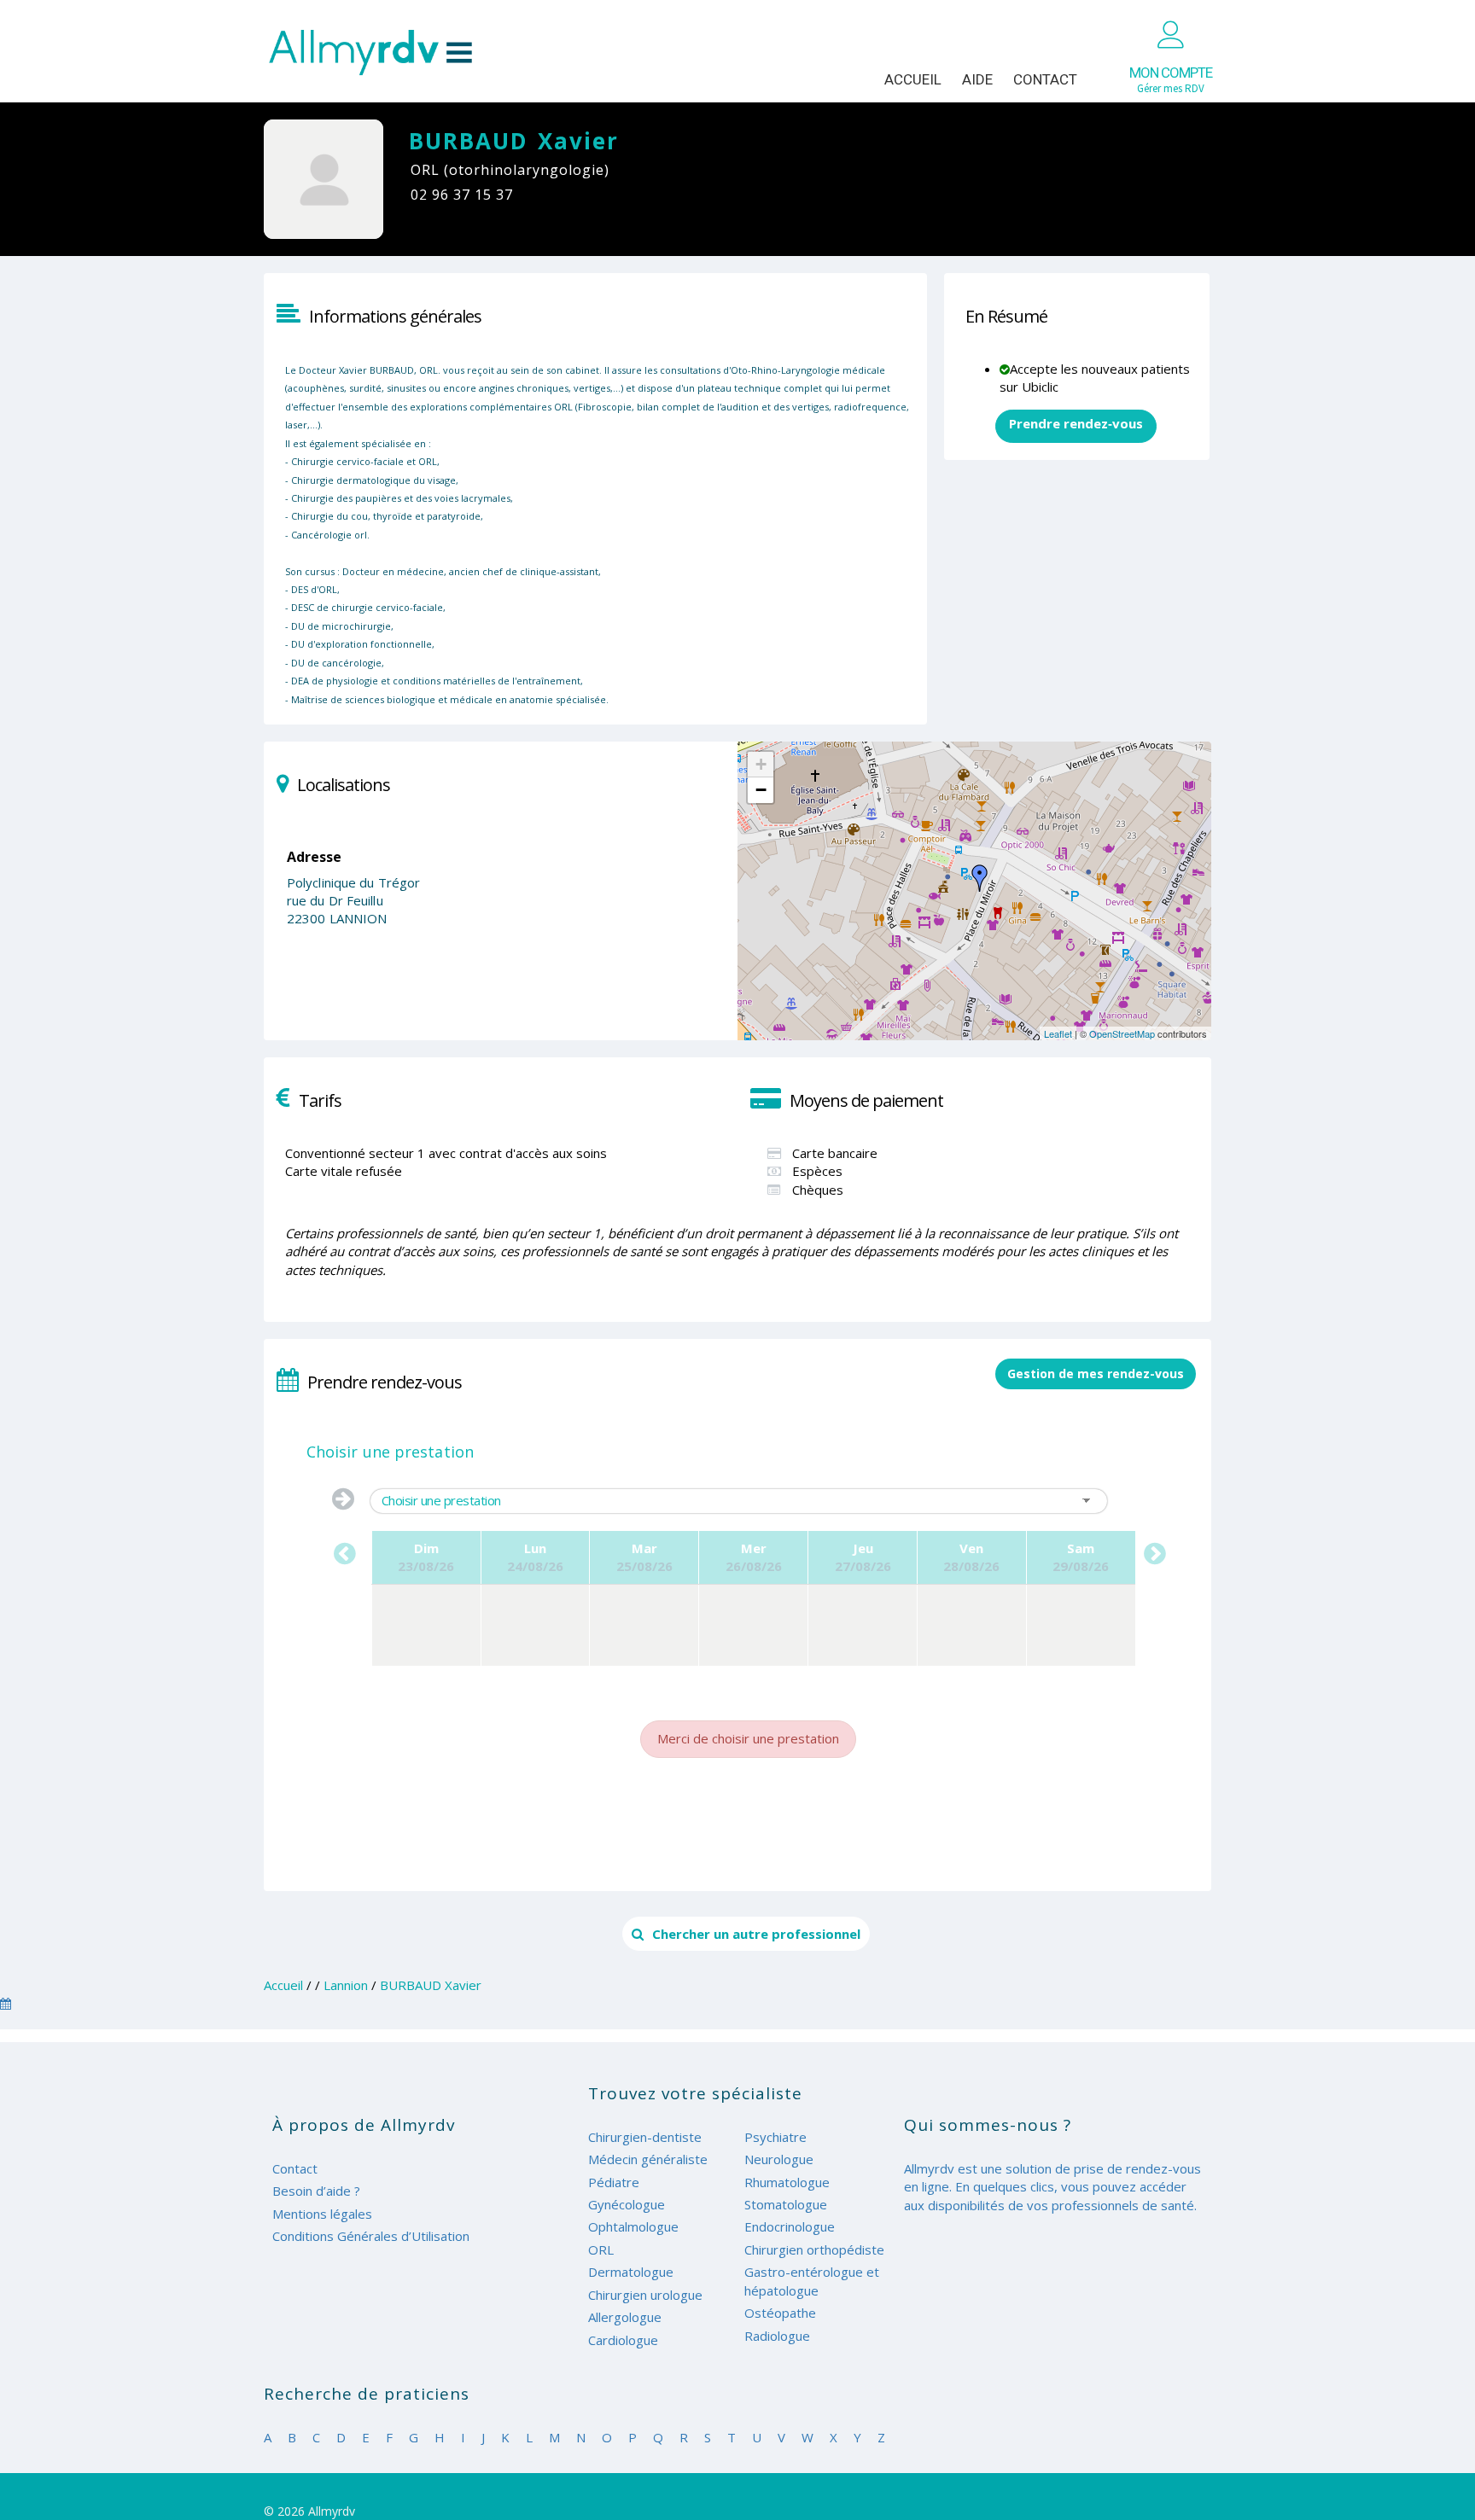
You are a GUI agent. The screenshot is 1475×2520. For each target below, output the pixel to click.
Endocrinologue (790, 2226)
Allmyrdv (370, 52)
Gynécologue (627, 2204)
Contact (1045, 79)
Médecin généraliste (648, 2159)
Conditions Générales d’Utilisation (371, 2236)
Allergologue (625, 2317)
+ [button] (761, 764)
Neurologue (779, 2159)
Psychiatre (775, 2137)
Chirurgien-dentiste (645, 2137)
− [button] (761, 790)
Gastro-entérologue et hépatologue (812, 2281)
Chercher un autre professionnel (756, 1934)
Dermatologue (631, 2272)
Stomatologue (786, 2204)
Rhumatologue (787, 2182)
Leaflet (1058, 1033)
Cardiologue (623, 2340)
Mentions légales (322, 2214)
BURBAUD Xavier (431, 1985)
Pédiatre (614, 2182)
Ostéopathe (780, 2313)
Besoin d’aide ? (316, 2191)
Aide (977, 79)
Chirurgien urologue (645, 2295)
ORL (601, 2249)
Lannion (346, 1985)
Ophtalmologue (633, 2226)
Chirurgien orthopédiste (814, 2249)
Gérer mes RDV (1171, 80)
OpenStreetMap (1122, 1033)
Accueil (913, 79)
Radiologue (777, 2336)
